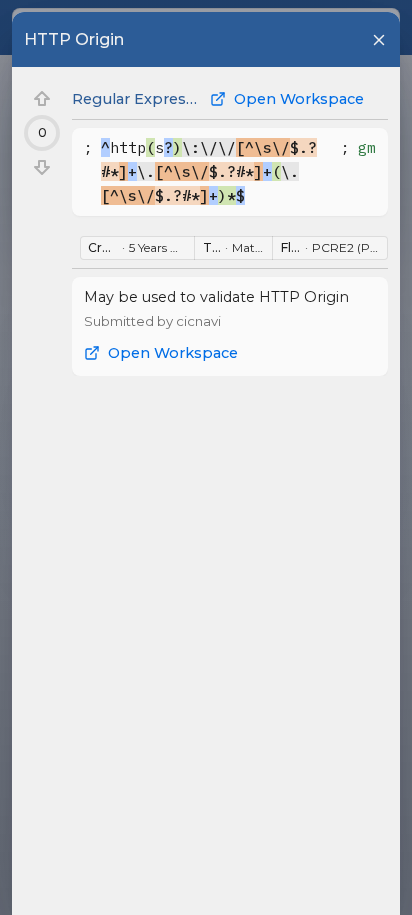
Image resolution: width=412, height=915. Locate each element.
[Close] (379, 40)
